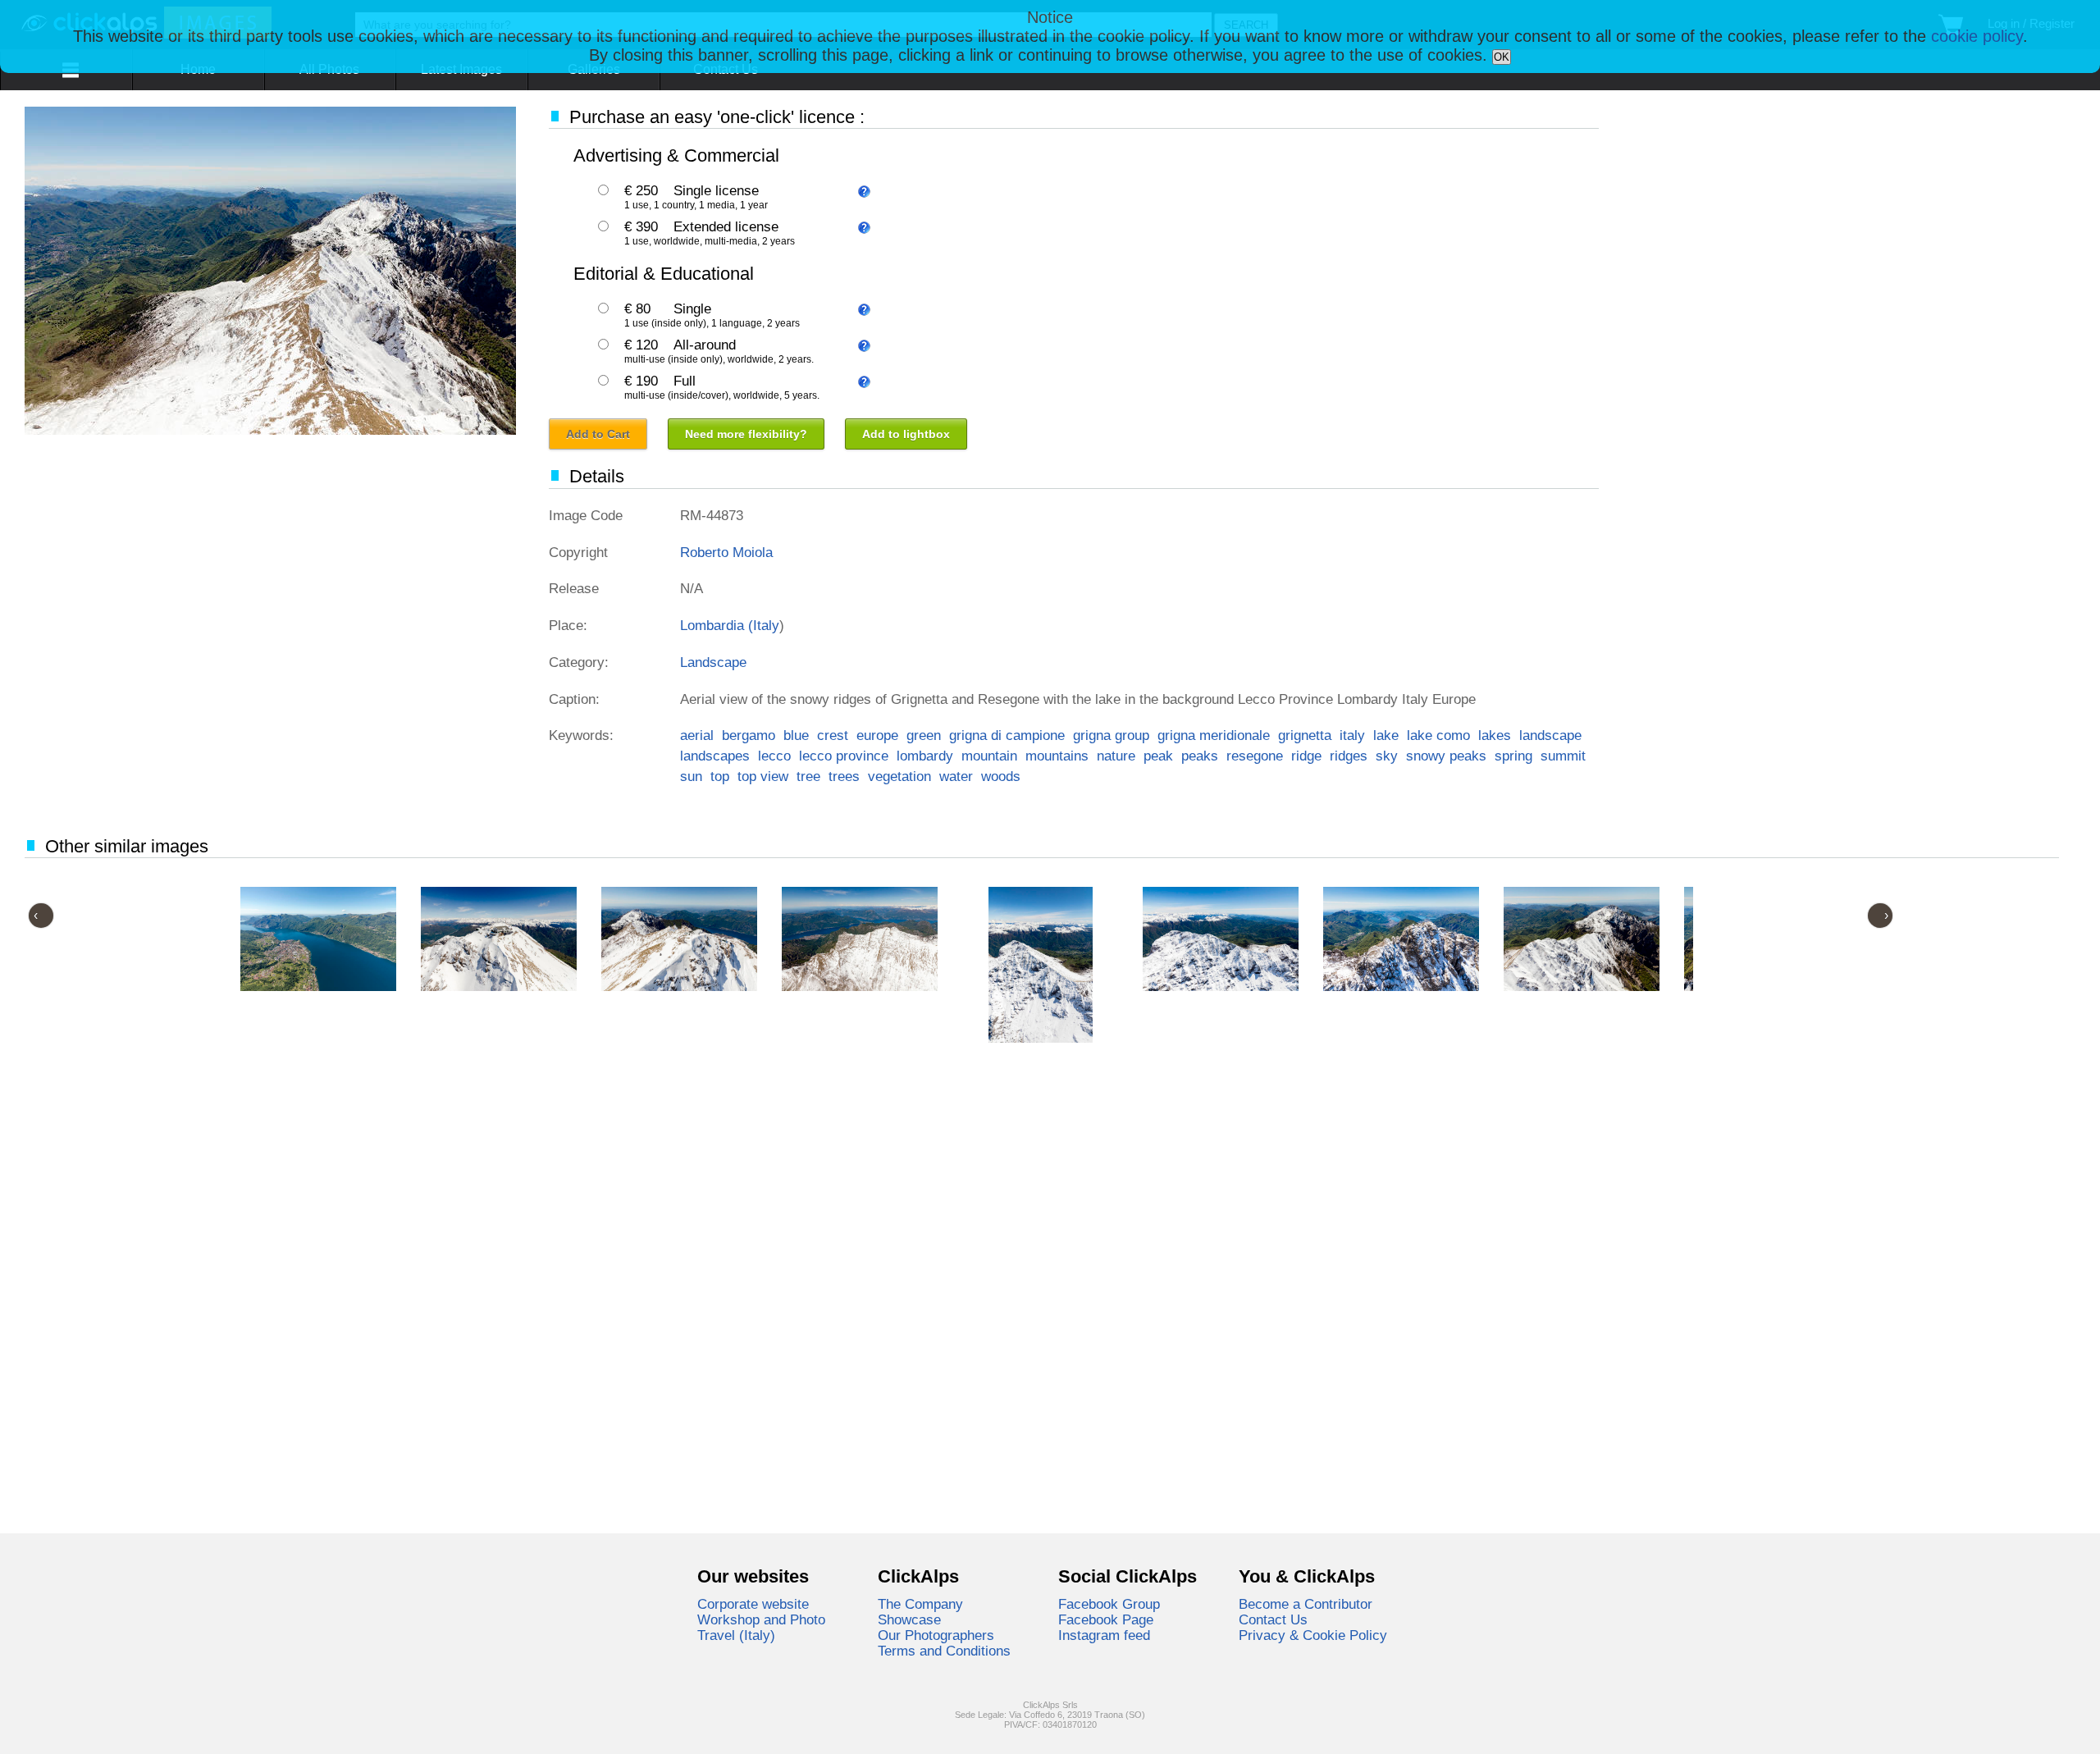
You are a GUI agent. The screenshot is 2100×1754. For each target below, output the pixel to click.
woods (1001, 776)
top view (763, 776)
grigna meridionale (1214, 735)
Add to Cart (598, 434)
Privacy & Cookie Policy (1313, 1635)
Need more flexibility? (746, 434)
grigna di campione (1007, 735)
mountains (1057, 756)
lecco (774, 756)
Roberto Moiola (726, 552)
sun (691, 776)
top (720, 776)
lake (1386, 735)
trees (844, 776)
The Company (920, 1604)
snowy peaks (1446, 756)
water (956, 776)
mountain (989, 756)
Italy (766, 625)
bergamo (749, 735)
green (924, 735)
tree (808, 776)
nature (1116, 756)
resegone (1255, 756)
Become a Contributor (1306, 1604)
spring (1513, 756)
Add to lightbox (906, 434)
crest (833, 735)
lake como (1438, 735)
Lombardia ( (717, 625)
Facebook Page (1106, 1619)
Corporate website (753, 1604)
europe (877, 735)
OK (1502, 57)
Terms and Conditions (944, 1651)
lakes (1495, 735)
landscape (1550, 735)
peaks (1200, 756)
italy (1352, 735)
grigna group (1111, 735)
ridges (1349, 756)
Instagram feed (1104, 1635)
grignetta (1305, 735)
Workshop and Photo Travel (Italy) (761, 1627)
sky (1387, 756)
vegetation (899, 776)
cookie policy (1977, 36)
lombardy (925, 756)
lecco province (844, 756)
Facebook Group (1109, 1604)
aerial (697, 735)
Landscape (713, 662)
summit (1563, 756)
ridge (1306, 756)
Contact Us (1273, 1619)
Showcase (909, 1619)
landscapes (715, 756)
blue (796, 735)
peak (1158, 756)
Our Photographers (936, 1635)
